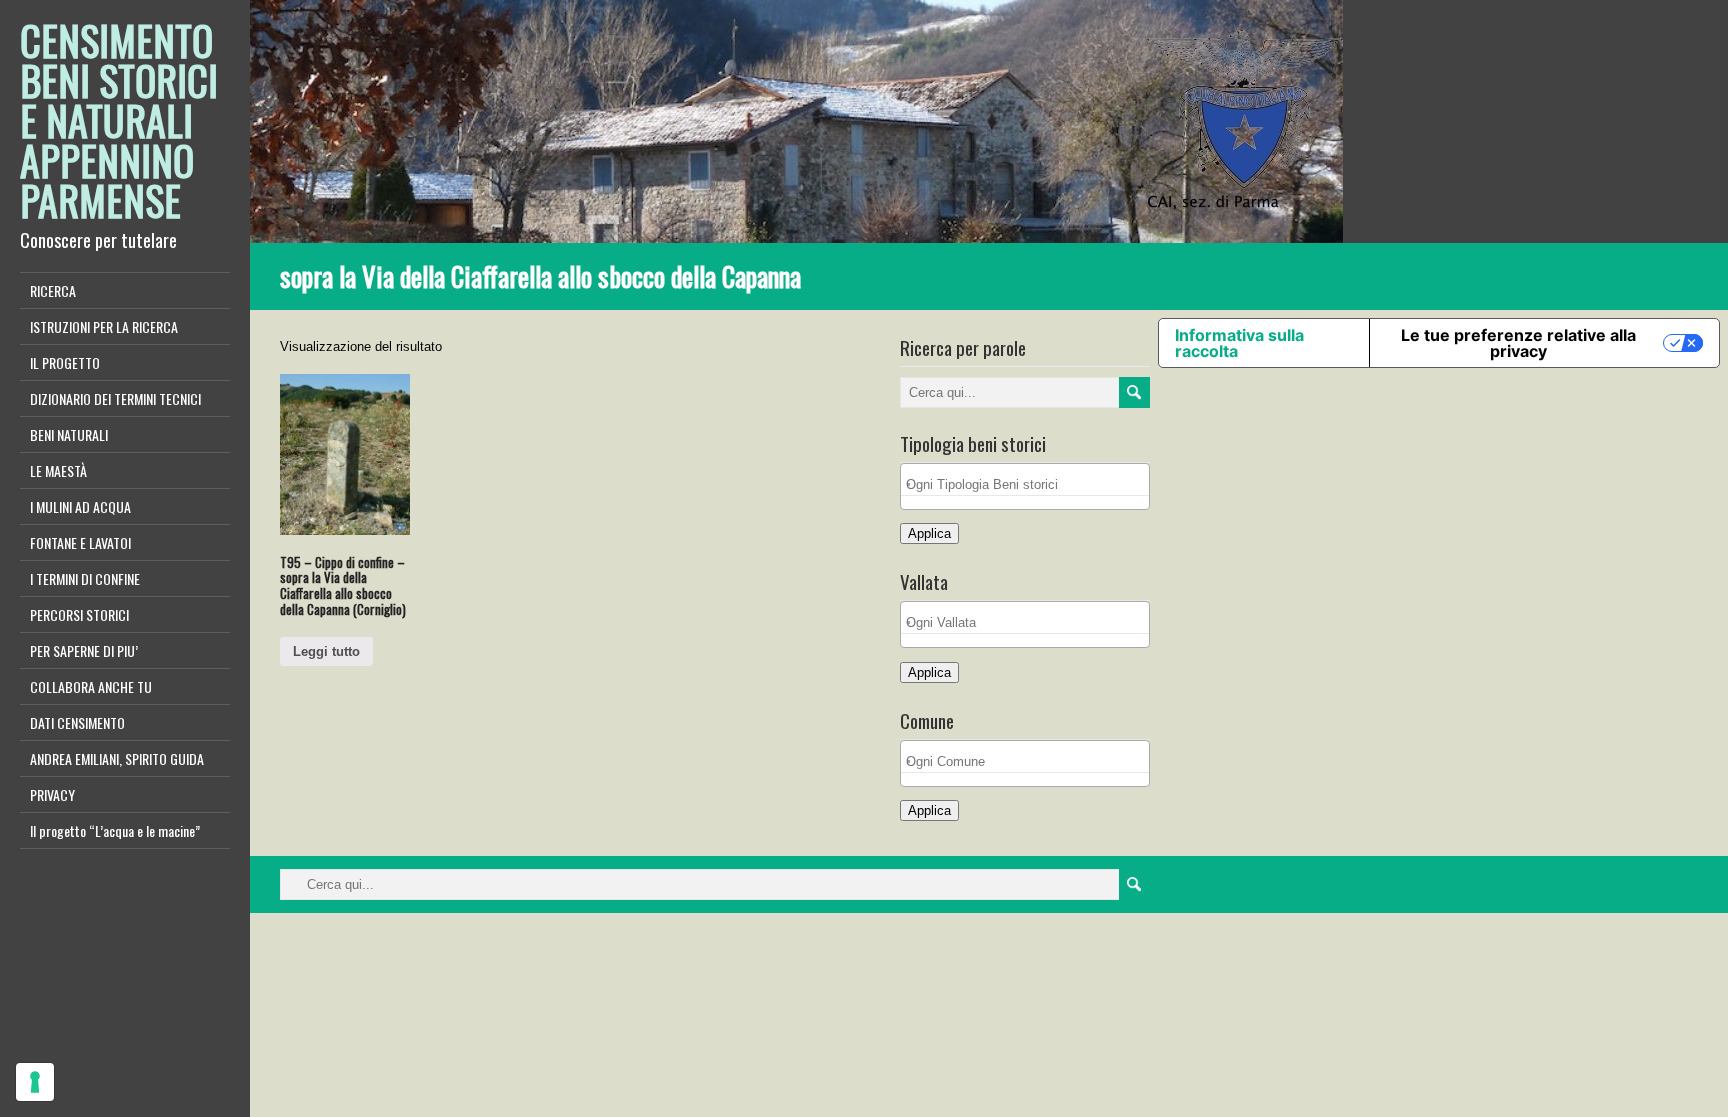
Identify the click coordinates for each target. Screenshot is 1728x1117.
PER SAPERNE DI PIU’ (84, 650)
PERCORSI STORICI (79, 614)
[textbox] (1030, 484)
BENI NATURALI (69, 434)
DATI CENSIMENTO (77, 722)
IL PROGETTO (65, 362)
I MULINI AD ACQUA (80, 506)
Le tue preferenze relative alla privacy (1518, 343)
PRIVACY (52, 794)
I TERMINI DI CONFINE (85, 578)
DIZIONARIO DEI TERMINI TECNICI (115, 398)
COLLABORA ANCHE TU (91, 686)
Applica (929, 533)
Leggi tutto (326, 651)
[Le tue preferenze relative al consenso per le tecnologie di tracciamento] (35, 1082)
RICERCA (53, 290)
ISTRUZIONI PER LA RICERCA (104, 326)
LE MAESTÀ (58, 470)
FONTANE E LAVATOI (80, 542)
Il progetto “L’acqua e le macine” (115, 830)
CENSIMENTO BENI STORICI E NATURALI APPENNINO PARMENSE (119, 120)
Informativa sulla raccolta (1239, 343)
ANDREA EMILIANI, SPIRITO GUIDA (117, 758)
